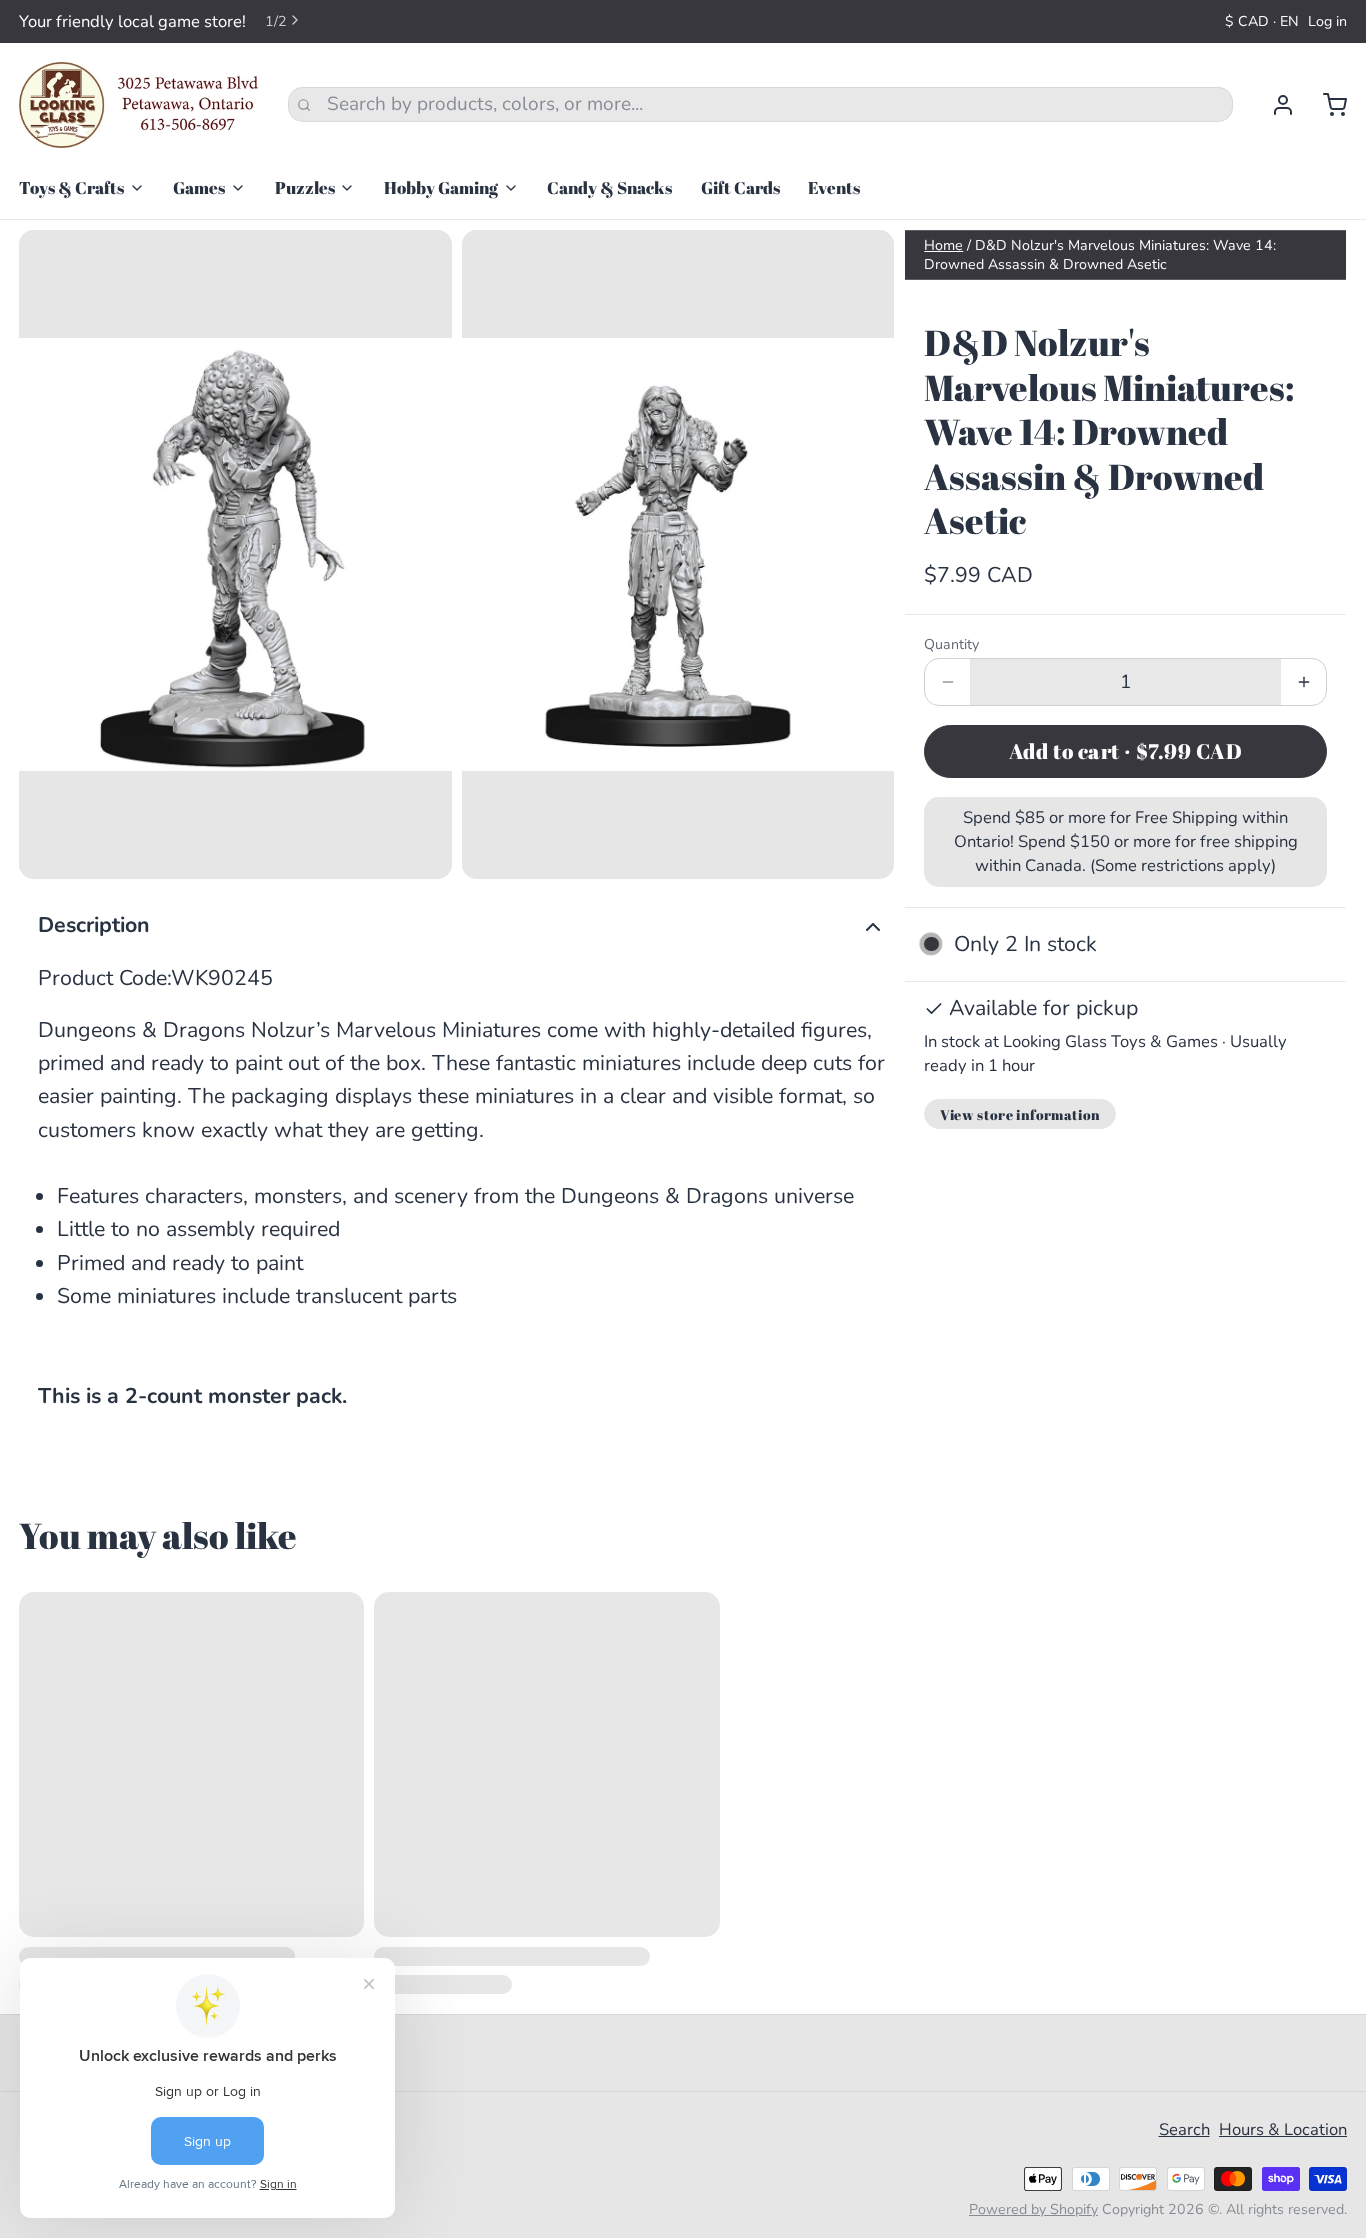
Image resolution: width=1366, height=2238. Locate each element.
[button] (1125, 751)
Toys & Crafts (71, 187)
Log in (1327, 21)
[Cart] (1325, 105)
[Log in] (1273, 105)
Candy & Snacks (609, 187)
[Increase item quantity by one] (1303, 681)
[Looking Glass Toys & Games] (139, 105)
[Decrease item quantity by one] (947, 681)
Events (834, 187)
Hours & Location (1283, 2129)
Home (943, 245)
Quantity (951, 644)
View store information (1020, 1114)
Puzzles (305, 187)
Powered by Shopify (1033, 2209)
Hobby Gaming (441, 187)
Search (1184, 2129)
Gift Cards (740, 187)
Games (199, 187)
